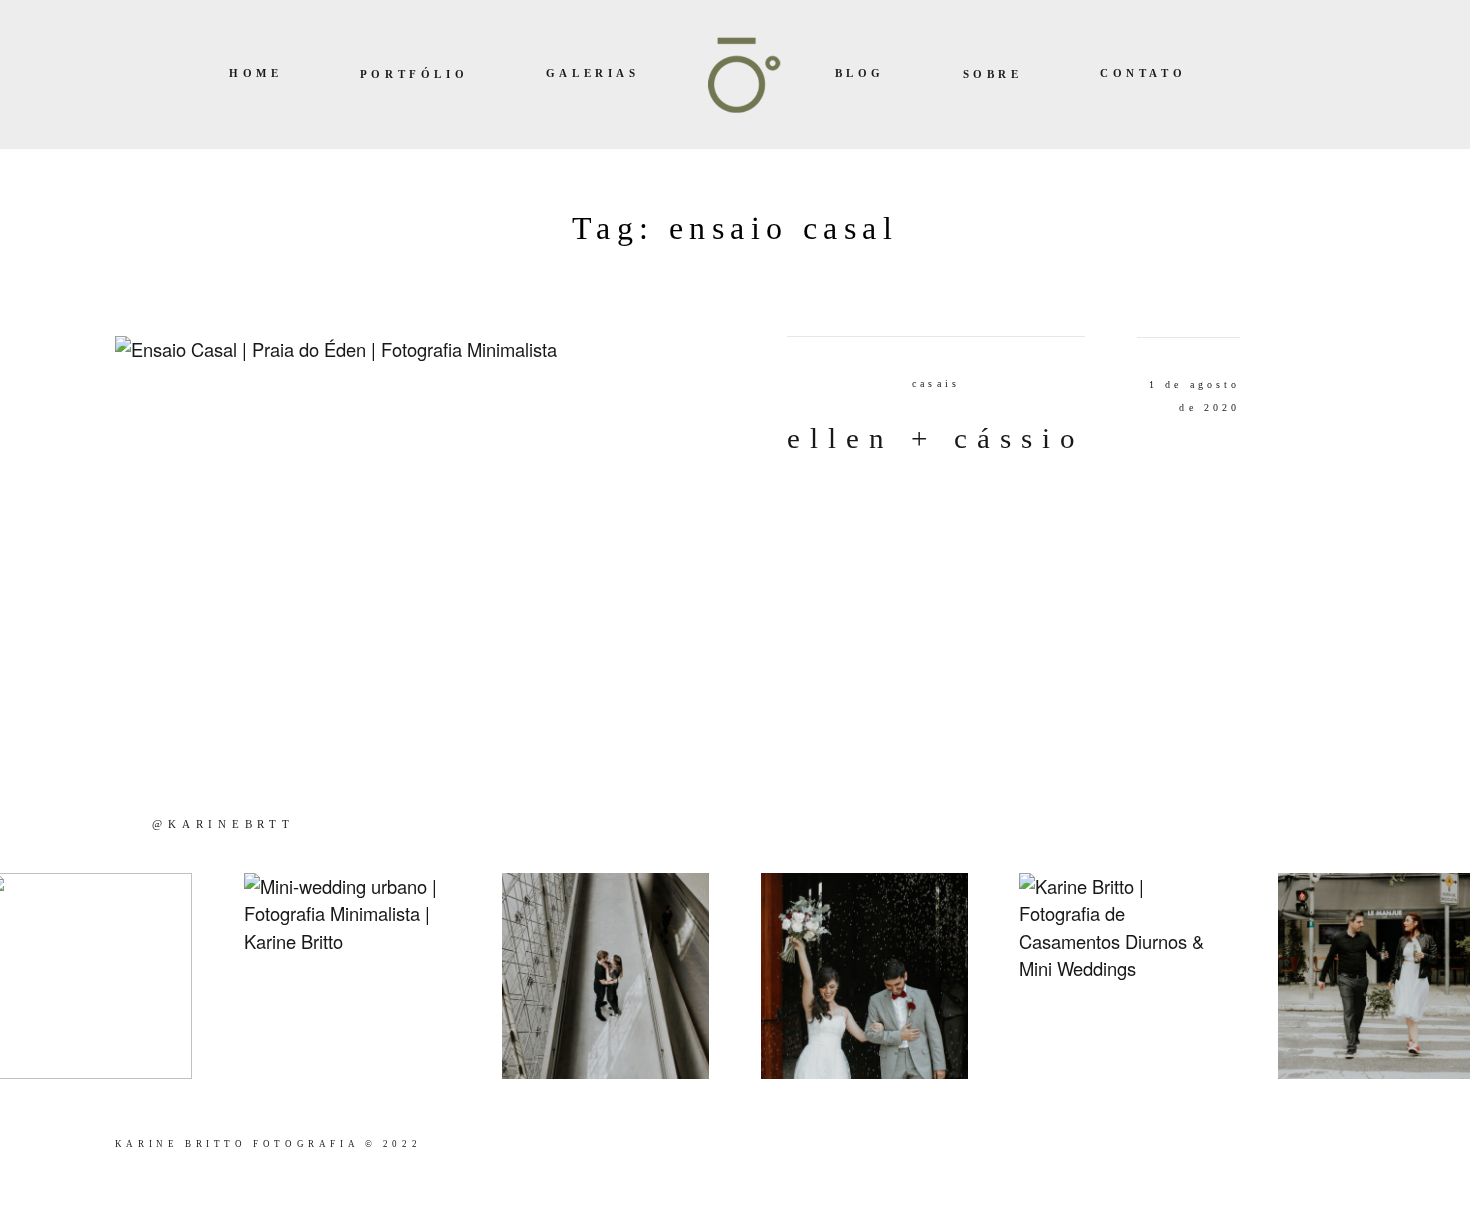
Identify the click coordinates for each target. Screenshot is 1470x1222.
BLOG (860, 74)
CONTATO (1143, 74)
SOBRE (993, 75)
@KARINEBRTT (223, 824)
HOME (255, 74)
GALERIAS (593, 74)
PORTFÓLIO (414, 75)
